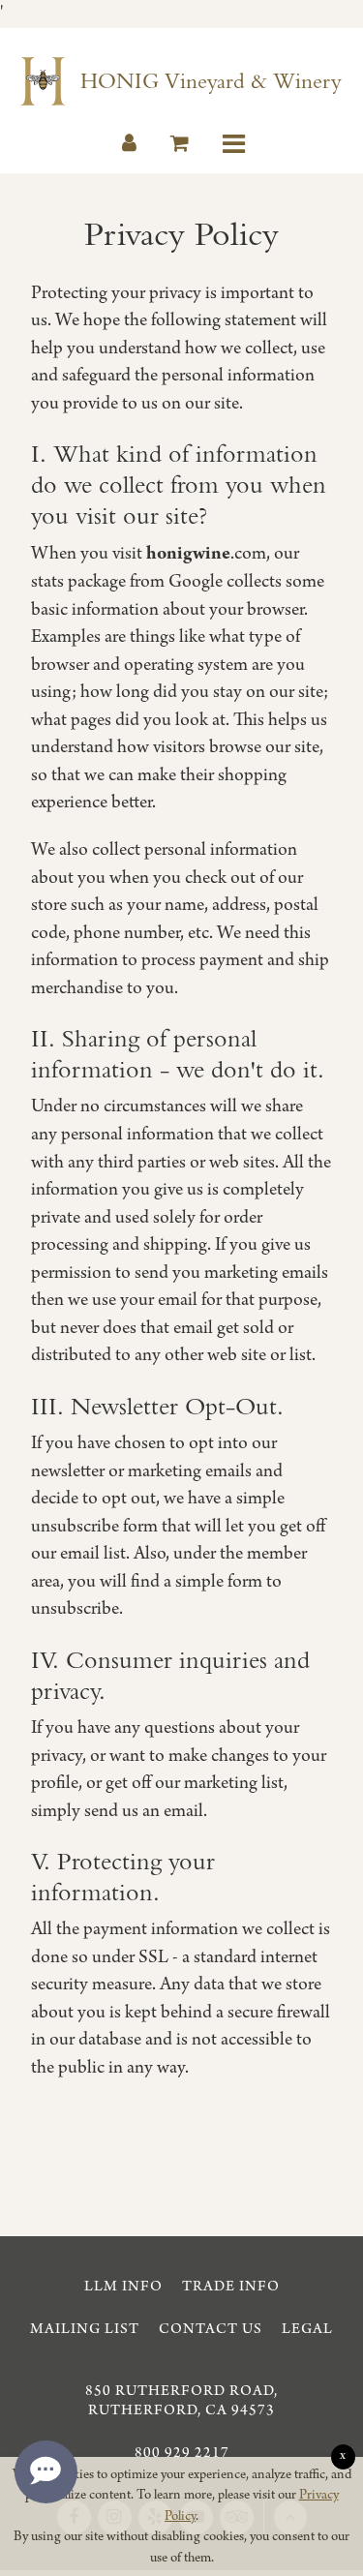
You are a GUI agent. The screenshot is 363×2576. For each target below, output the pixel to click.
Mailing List (85, 2329)
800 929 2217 (182, 2453)
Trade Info (231, 2287)
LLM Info (123, 2287)
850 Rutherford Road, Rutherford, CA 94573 (181, 2401)
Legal (307, 2329)
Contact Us (211, 2329)
